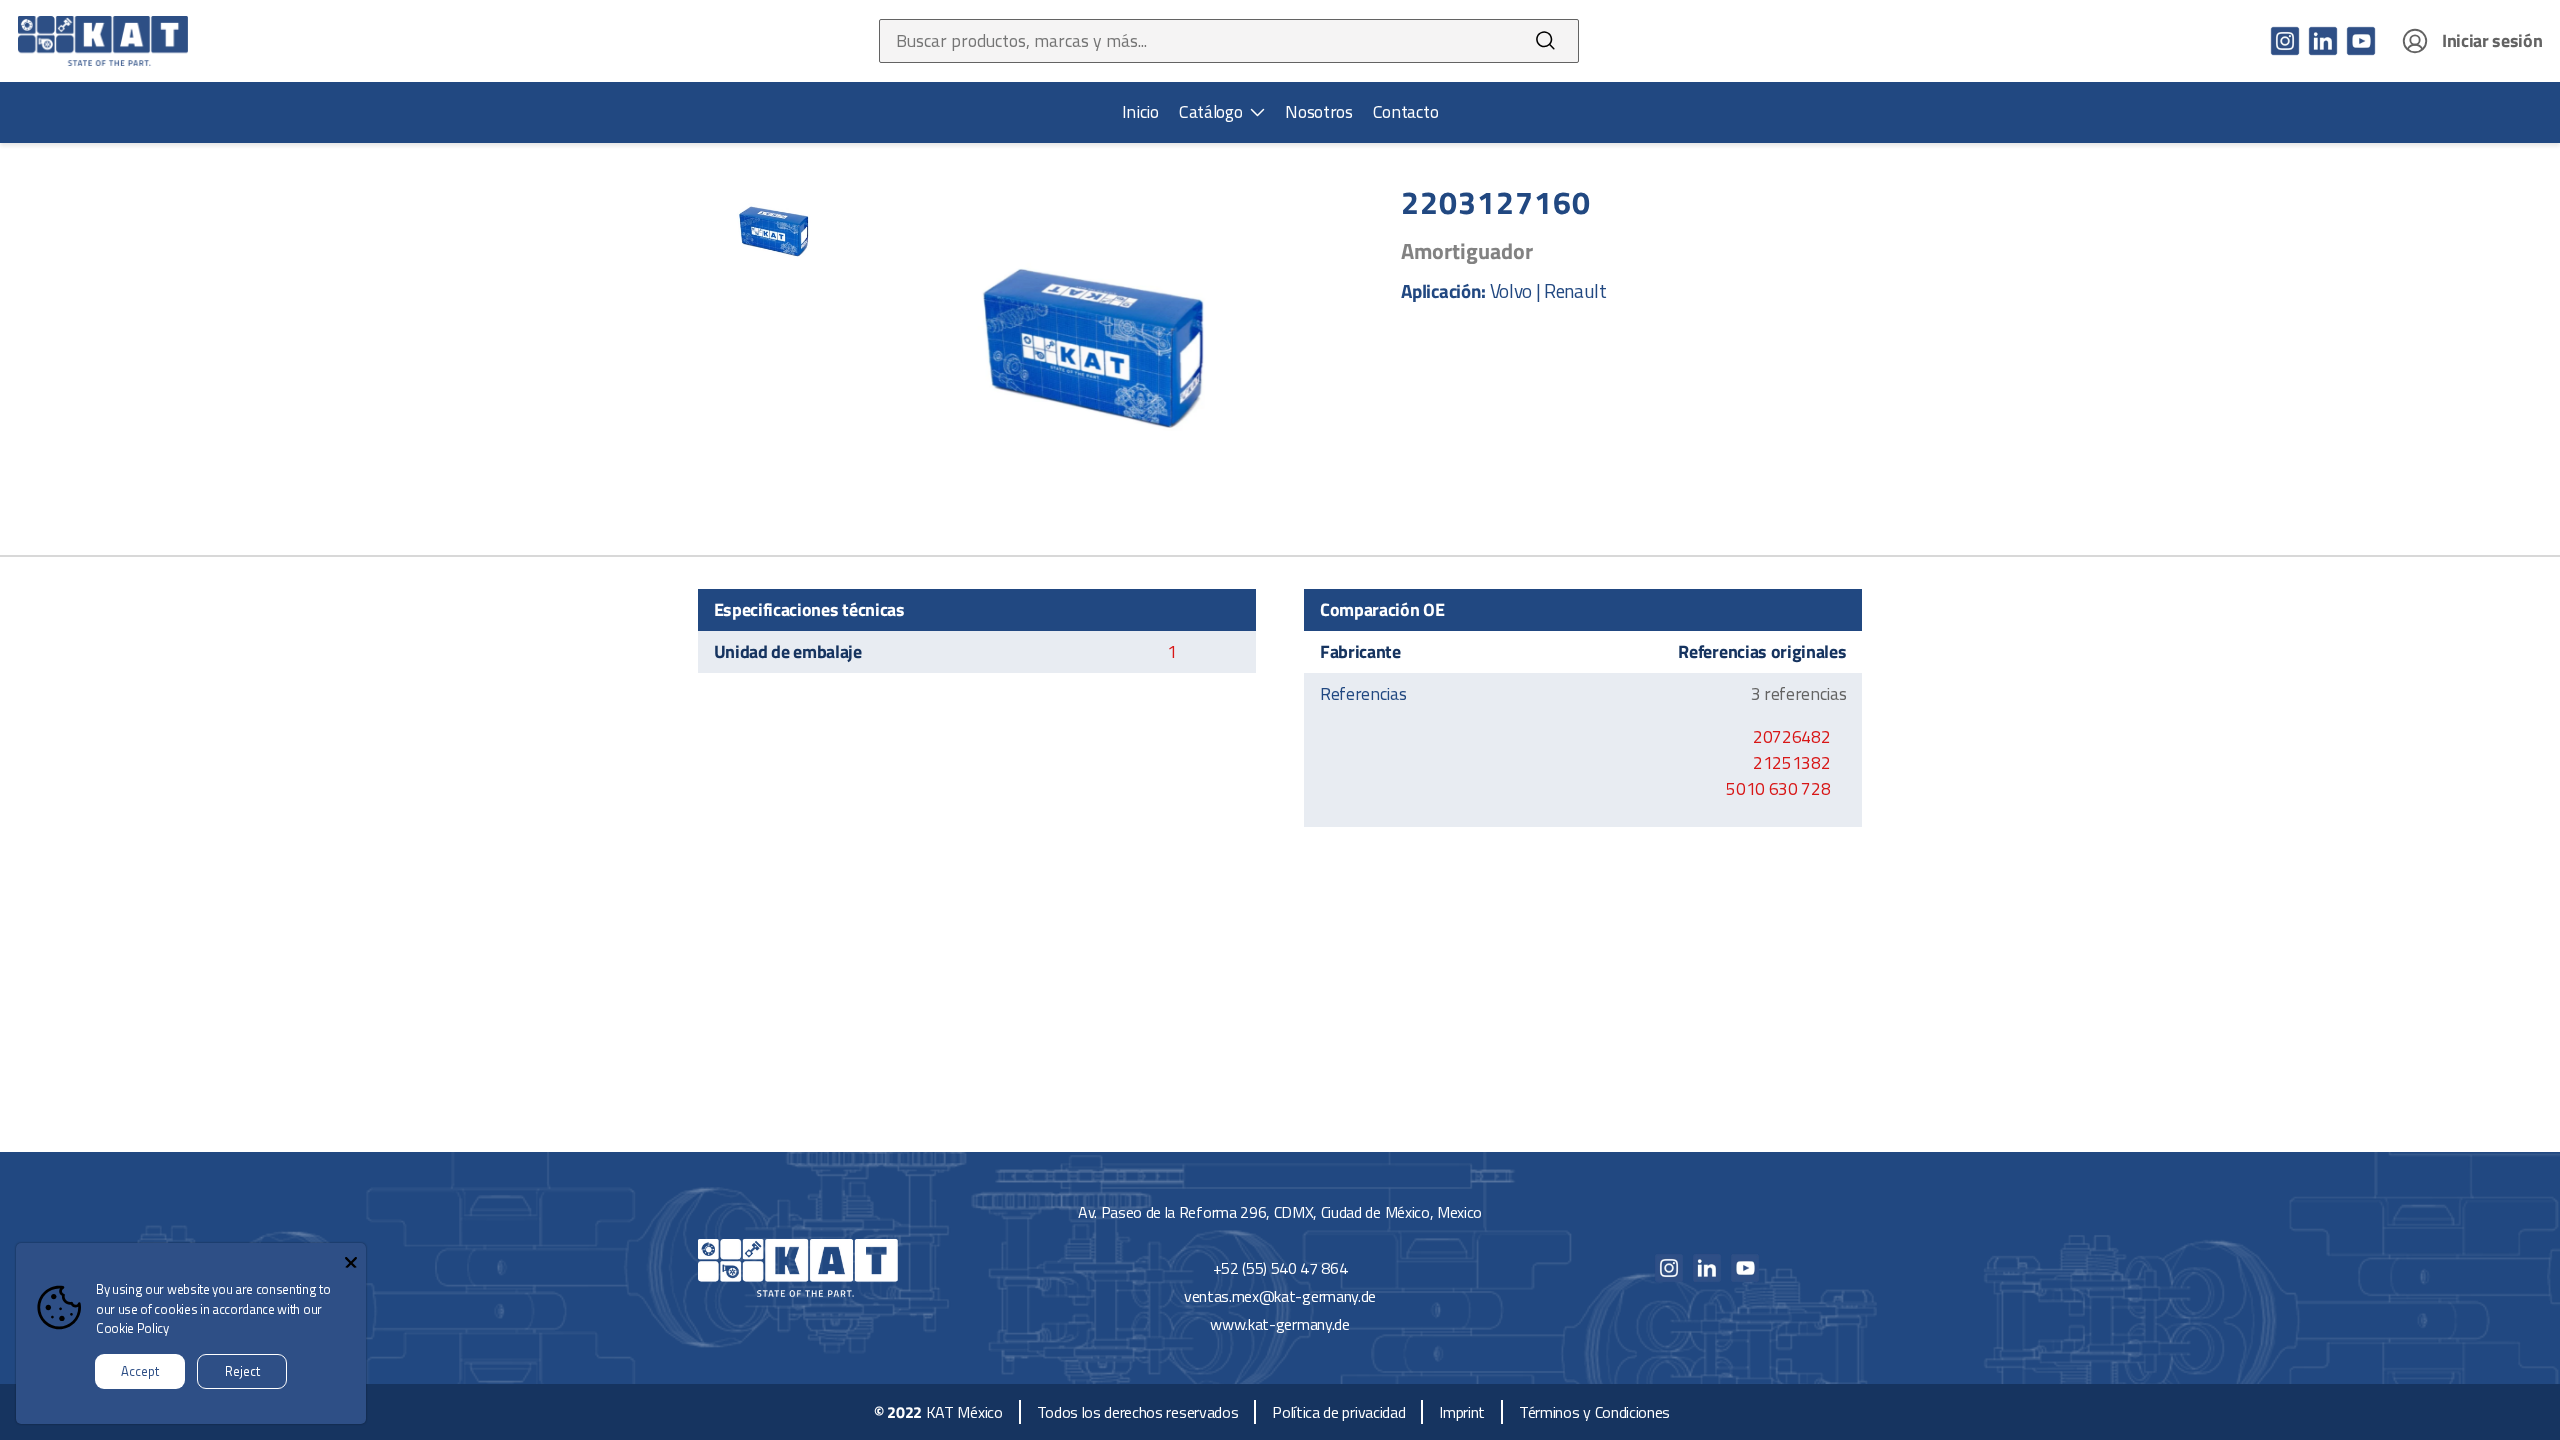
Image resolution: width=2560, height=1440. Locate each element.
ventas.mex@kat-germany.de (1280, 1296)
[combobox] (1196, 41)
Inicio (1140, 112)
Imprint (1462, 1412)
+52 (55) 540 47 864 (1280, 1268)
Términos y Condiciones (1594, 1412)
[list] (1222, 112)
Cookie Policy (132, 1328)
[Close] (351, 1258)
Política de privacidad (1338, 1412)
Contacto (1405, 112)
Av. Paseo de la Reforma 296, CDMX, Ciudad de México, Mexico (1280, 1212)
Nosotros (1318, 112)
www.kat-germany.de (1279, 1324)
